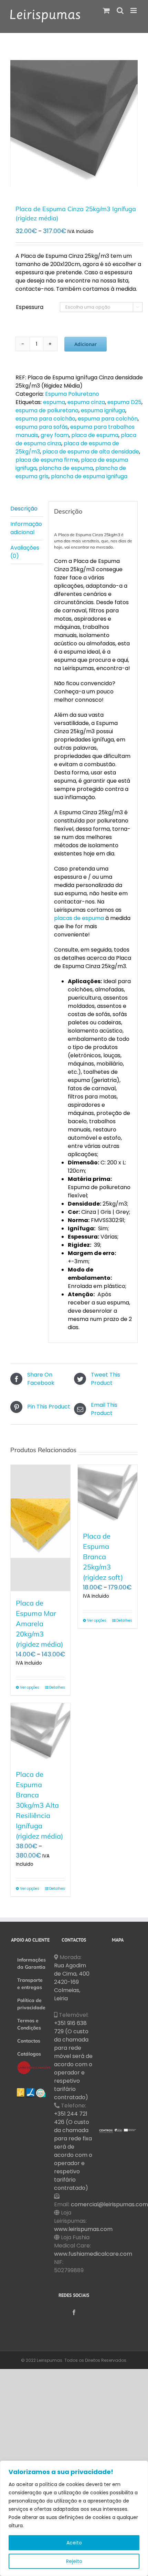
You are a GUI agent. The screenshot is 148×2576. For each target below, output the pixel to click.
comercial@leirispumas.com (109, 2204)
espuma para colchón (108, 419)
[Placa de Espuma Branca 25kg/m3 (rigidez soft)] (108, 1494)
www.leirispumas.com (83, 2229)
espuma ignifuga (103, 410)
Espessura (30, 307)
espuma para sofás (42, 427)
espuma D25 (124, 402)
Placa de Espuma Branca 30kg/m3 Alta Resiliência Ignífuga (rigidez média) (39, 1805)
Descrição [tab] (24, 509)
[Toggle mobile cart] (106, 10)
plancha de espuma (66, 468)
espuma (54, 402)
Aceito (74, 2543)
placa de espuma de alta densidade (91, 452)
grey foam (55, 435)
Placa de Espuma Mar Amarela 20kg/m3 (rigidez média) (39, 1624)
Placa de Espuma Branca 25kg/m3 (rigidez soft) (103, 1557)
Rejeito (74, 2561)
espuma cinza (86, 402)
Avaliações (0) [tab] (25, 552)
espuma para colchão (45, 419)
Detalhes (57, 1687)
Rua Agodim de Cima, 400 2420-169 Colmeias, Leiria (72, 1982)
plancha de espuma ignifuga (89, 476)
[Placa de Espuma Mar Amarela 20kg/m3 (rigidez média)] (40, 1528)
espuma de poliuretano (47, 410)
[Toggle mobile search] (120, 10)
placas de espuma (79, 918)
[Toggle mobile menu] (134, 10)
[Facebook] (74, 2312)
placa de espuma (95, 435)
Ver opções (30, 1687)
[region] (74, 2518)
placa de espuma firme (47, 460)
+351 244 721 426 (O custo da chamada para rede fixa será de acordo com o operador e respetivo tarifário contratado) (73, 2151)
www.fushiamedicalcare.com (93, 2254)
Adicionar (86, 344)
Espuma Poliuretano (72, 394)
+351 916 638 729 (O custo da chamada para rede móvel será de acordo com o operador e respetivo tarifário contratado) (73, 2060)
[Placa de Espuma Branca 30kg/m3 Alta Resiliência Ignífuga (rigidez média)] (40, 1733)
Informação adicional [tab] (26, 528)
